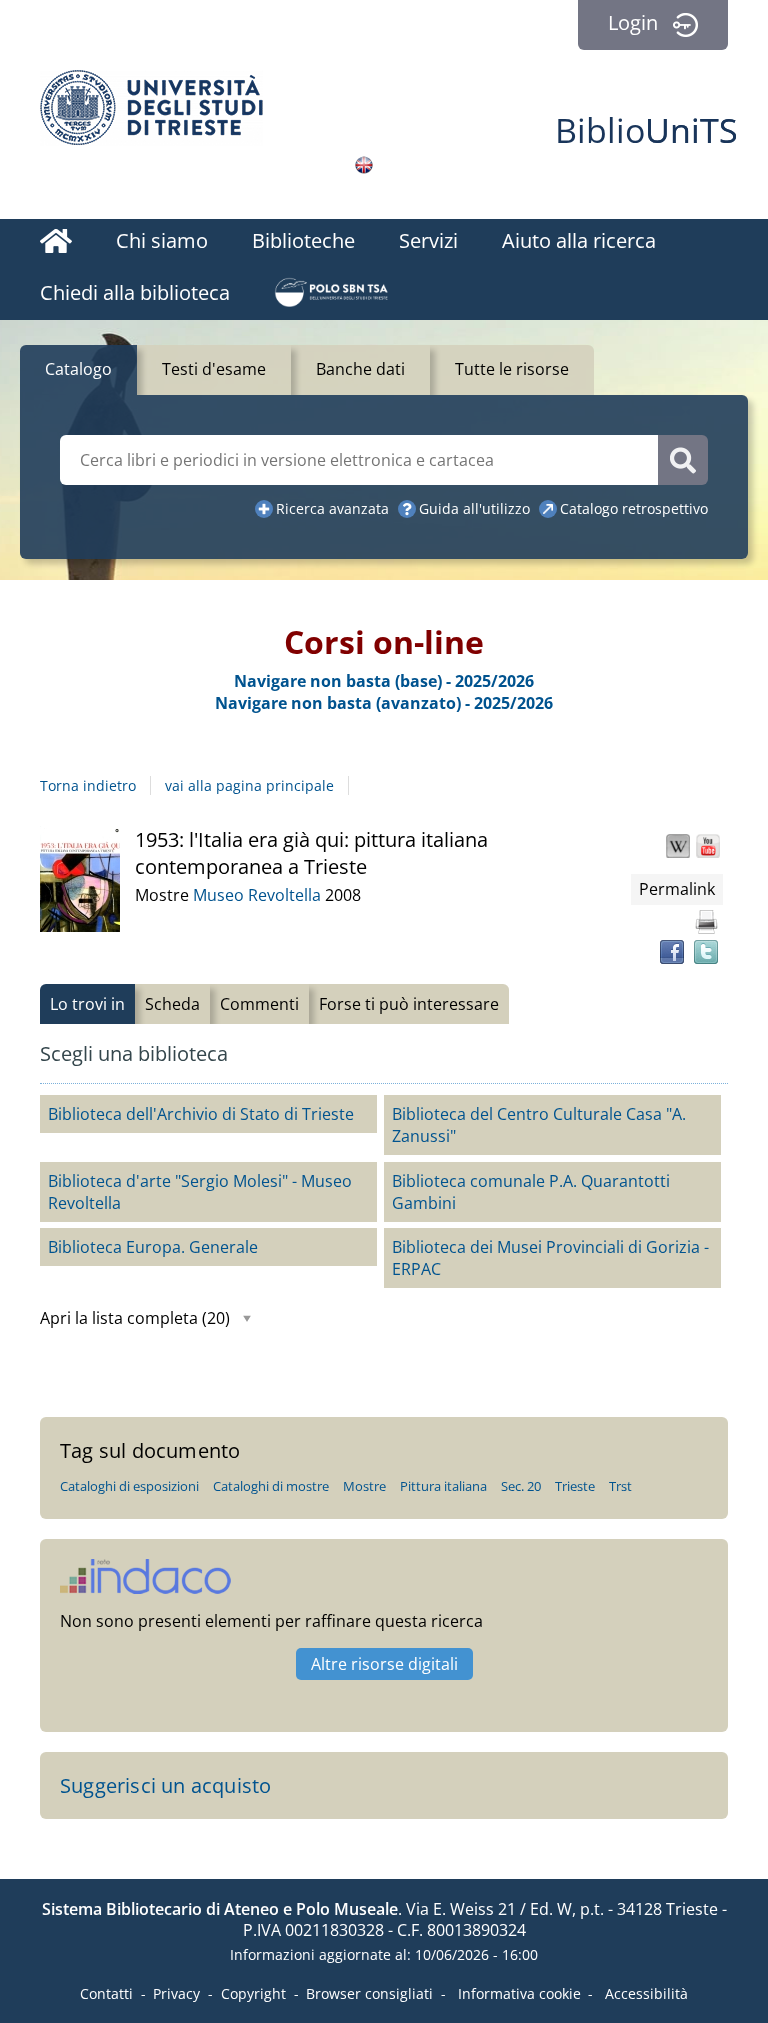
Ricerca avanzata (332, 508)
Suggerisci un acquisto (165, 1785)
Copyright (253, 1993)
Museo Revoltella (259, 895)
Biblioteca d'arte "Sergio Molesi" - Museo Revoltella (200, 1192)
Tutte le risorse (512, 369)
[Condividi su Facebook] (672, 952)
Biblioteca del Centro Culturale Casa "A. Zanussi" (539, 1125)
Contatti (106, 1993)
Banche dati (360, 369)
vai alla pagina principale (249, 785)
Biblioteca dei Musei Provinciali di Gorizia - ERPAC (550, 1258)
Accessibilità (646, 1993)
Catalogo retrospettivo (634, 508)
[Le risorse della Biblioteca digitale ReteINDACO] (145, 1586)
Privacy (176, 1993)
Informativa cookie (519, 1993)
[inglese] (364, 165)
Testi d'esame (214, 369)
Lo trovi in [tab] (87, 1004)
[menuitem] (56, 244)
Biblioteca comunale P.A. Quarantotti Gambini (531, 1192)
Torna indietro (88, 785)
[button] (678, 846)
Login (633, 22)
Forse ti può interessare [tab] (409, 1004)
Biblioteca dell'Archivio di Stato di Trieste (201, 1114)
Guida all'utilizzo (474, 508)
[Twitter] (706, 952)
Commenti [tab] (259, 1004)
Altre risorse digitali (384, 1664)
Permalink (677, 889)
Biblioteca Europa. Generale (153, 1247)
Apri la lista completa (135, 1318)
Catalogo (78, 369)
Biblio (646, 130)
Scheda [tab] (172, 1004)
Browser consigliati (369, 1993)
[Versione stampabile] (706, 922)
